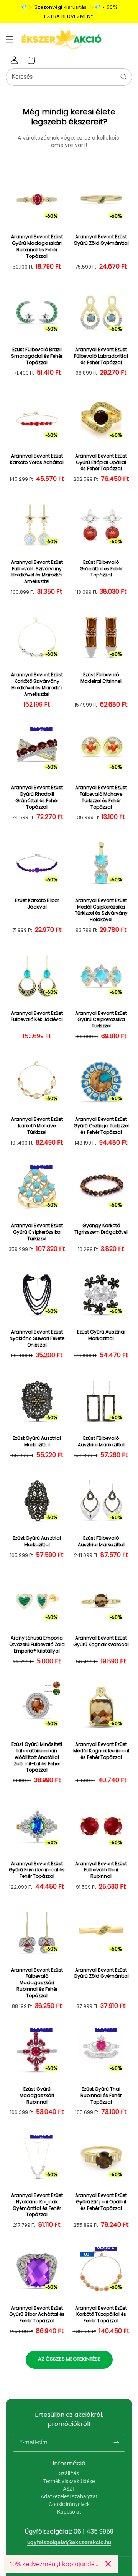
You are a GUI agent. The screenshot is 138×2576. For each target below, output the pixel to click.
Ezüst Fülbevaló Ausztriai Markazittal (101, 1442)
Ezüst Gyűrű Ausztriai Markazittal (101, 1335)
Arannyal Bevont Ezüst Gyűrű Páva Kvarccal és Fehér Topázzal (37, 1870)
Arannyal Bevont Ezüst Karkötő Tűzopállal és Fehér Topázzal (101, 2315)
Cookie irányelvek (69, 2504)
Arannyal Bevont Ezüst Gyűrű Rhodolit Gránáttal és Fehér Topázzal (37, 797)
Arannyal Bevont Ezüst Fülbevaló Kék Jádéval (37, 1017)
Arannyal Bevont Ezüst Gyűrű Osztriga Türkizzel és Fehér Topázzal (101, 1126)
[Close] (108, 2564)
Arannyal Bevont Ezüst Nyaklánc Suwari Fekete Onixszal (37, 1338)
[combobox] (69, 77)
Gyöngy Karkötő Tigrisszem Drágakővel (101, 1229)
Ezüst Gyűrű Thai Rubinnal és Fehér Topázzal (101, 2096)
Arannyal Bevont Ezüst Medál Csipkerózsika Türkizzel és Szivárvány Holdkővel (101, 910)
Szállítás (69, 2473)
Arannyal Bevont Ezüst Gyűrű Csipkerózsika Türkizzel (101, 1020)
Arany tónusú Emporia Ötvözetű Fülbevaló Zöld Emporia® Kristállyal (37, 1645)
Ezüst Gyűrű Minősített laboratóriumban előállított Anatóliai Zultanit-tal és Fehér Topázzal (37, 1757)
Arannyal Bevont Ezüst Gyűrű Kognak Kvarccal (101, 1641)
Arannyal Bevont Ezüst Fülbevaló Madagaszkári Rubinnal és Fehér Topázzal (37, 1983)
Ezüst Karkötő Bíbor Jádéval (37, 904)
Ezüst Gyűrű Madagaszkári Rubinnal (37, 2096)
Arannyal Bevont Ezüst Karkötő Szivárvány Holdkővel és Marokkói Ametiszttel (37, 684)
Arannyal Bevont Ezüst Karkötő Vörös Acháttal (37, 459)
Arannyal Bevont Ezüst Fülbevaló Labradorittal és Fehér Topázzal (101, 356)
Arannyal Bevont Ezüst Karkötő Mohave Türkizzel (37, 1126)
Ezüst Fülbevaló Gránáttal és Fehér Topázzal (101, 569)
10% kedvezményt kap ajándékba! (55, 2564)
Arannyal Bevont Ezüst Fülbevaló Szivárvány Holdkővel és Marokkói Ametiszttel (37, 572)
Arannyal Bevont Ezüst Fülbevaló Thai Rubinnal (101, 1870)
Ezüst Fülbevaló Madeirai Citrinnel (101, 678)
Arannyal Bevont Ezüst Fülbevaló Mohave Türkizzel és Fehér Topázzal (101, 797)
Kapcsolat (69, 2512)
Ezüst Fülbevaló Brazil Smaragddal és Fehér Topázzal (37, 356)
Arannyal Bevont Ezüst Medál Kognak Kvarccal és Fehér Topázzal (101, 1751)
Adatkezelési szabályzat (69, 2496)
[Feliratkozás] (116, 2442)
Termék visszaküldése (69, 2481)
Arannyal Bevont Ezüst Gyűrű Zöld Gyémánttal (101, 240)
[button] (10, 39)
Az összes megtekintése (69, 2359)
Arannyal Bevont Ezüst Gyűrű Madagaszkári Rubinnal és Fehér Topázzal (37, 246)
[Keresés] (124, 77)
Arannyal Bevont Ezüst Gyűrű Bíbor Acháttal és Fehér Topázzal (37, 2315)
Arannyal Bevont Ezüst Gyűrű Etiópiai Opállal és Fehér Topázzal (101, 462)
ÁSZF (69, 2489)
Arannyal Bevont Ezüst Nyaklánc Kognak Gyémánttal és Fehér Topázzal (37, 2205)
